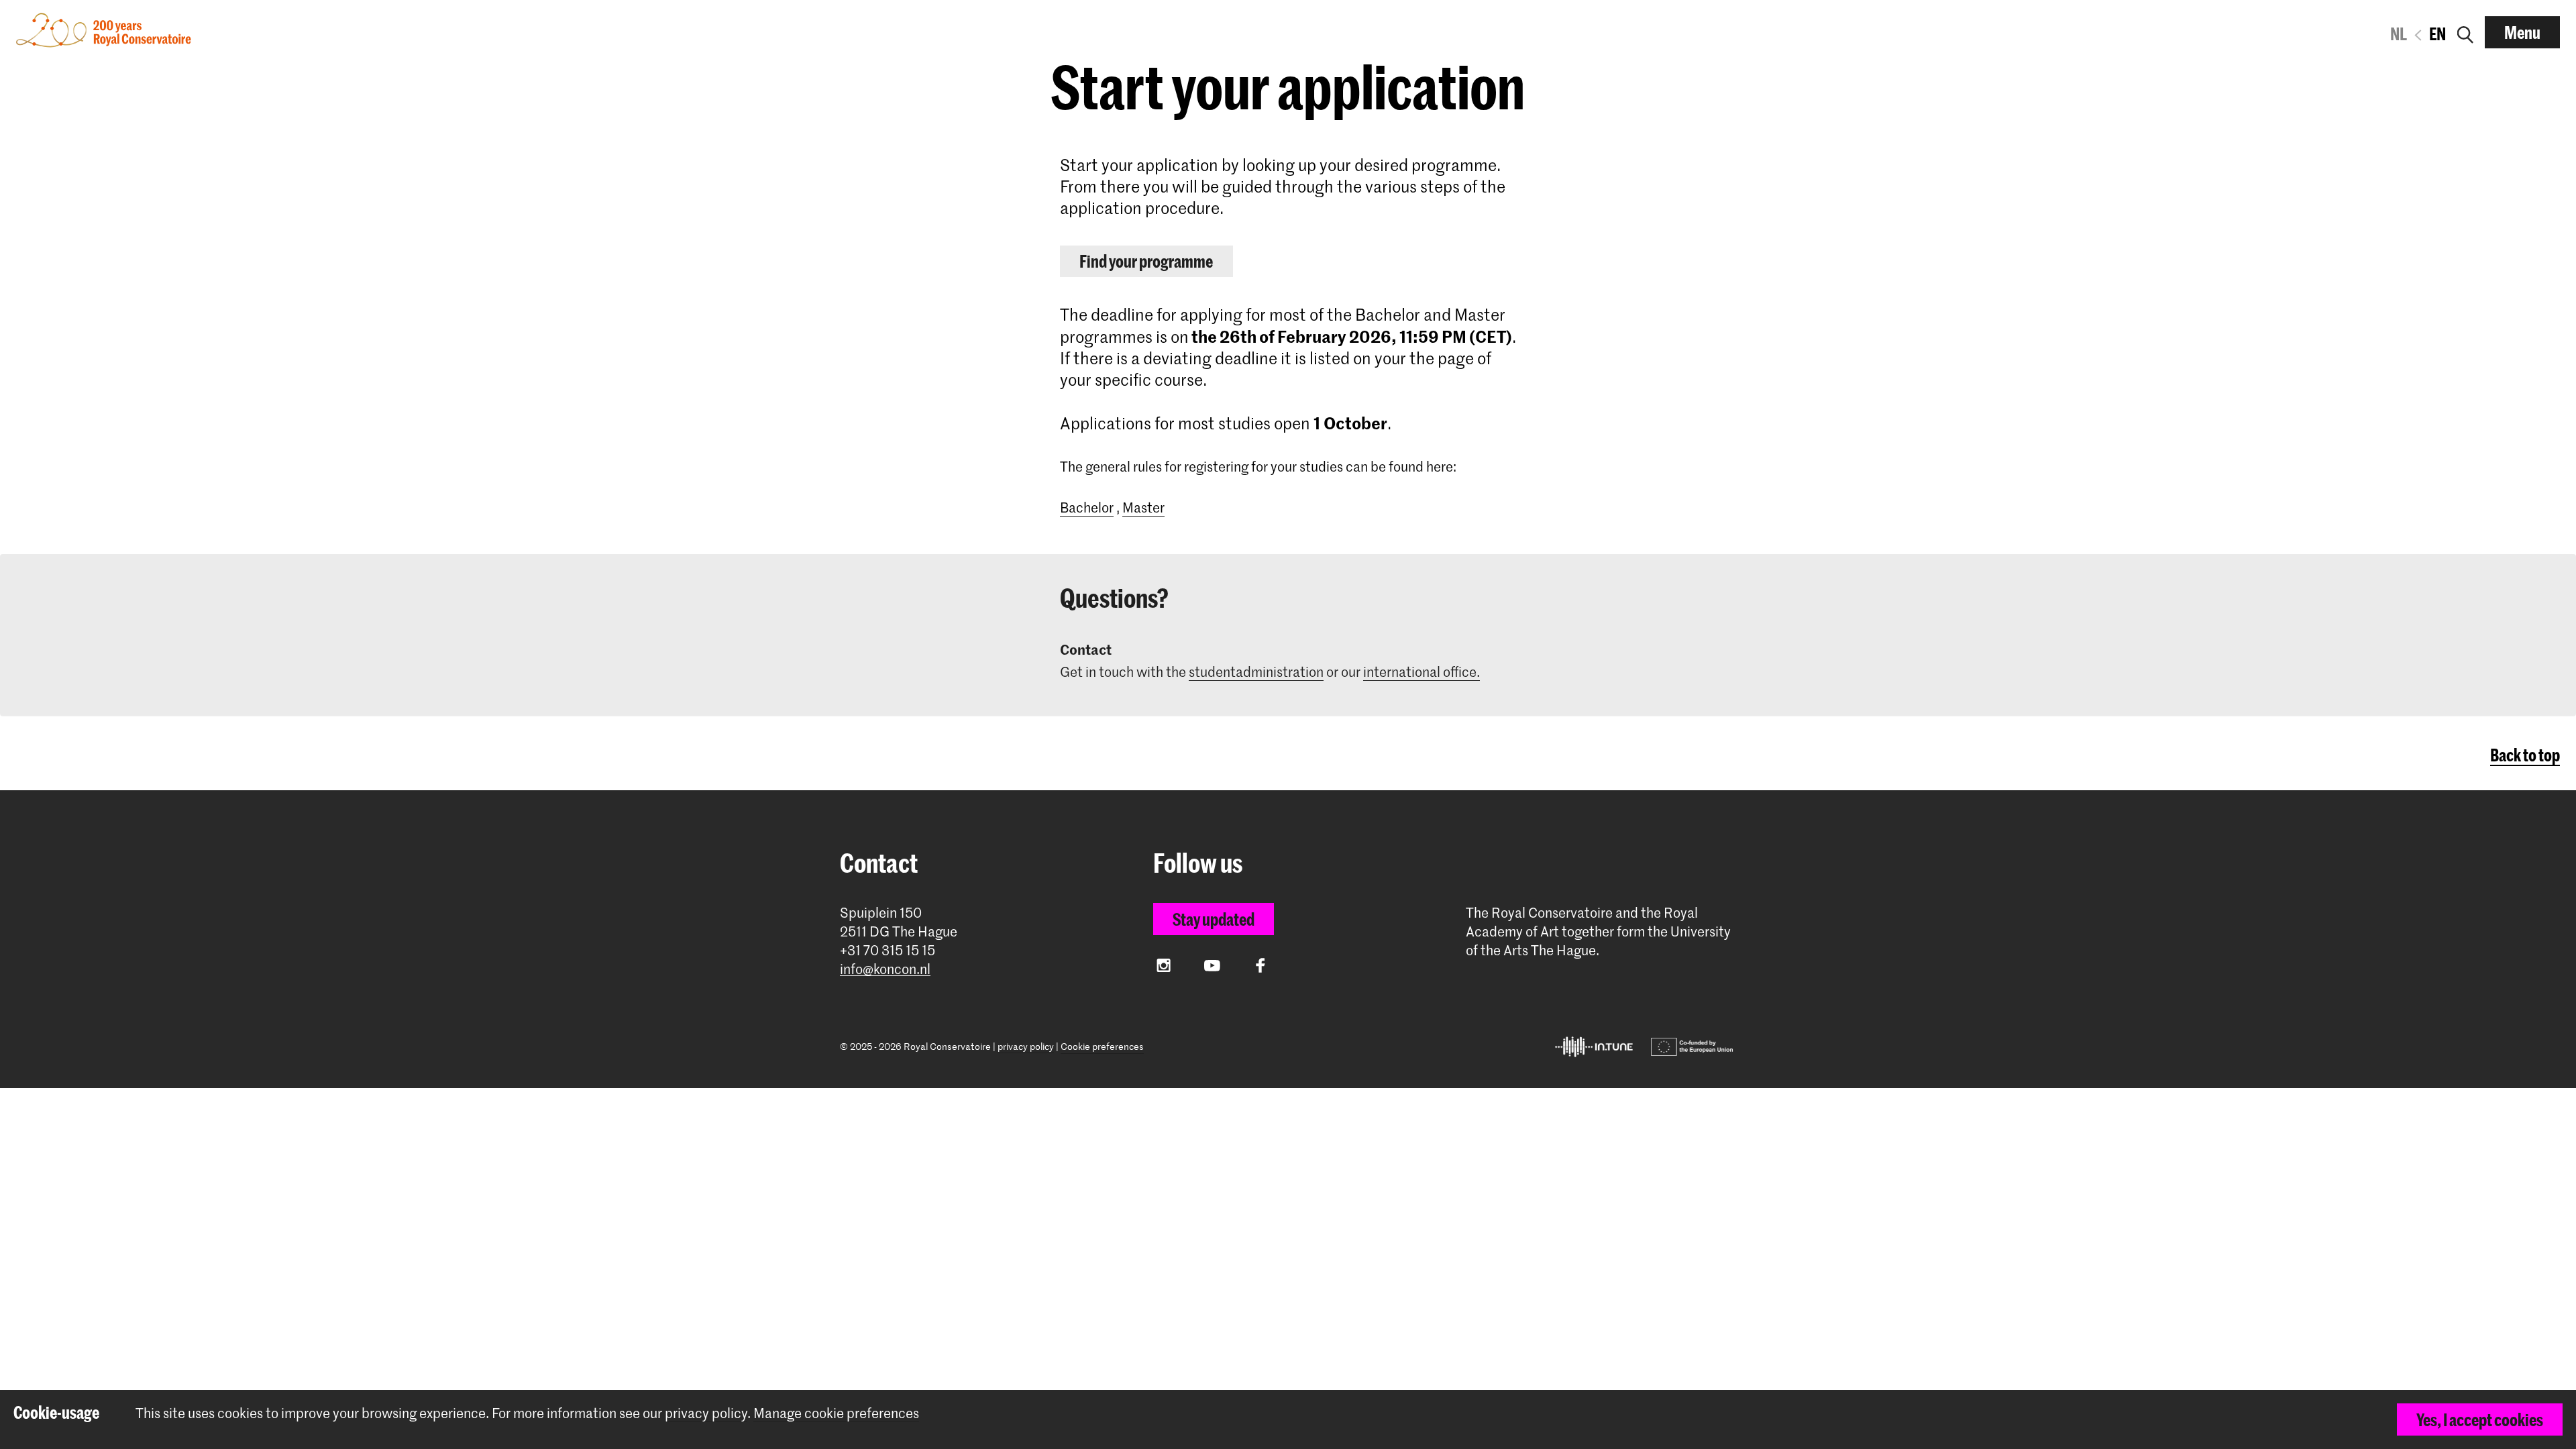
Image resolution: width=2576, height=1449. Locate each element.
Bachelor (1087, 507)
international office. (1421, 672)
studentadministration (1256, 672)
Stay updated (1214, 919)
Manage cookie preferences (836, 1413)
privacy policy (1026, 1046)
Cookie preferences (1102, 1046)
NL (2399, 34)
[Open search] (2465, 32)
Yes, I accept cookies (2480, 1419)
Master (1143, 507)
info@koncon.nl (885, 969)
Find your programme (1146, 261)
